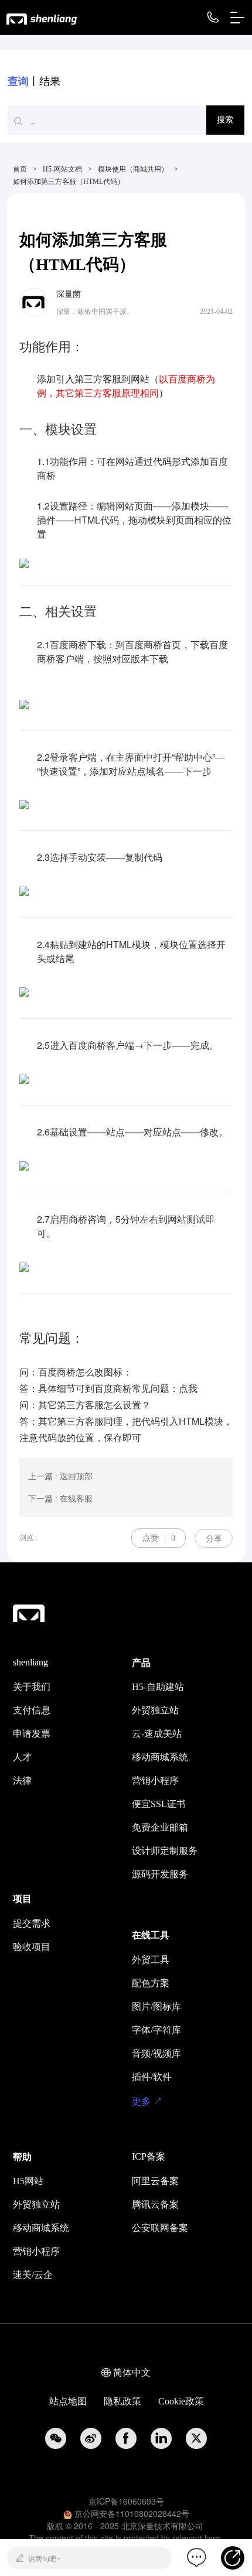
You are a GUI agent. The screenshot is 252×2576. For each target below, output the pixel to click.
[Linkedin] (161, 2438)
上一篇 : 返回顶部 (60, 1477)
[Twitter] (196, 2438)
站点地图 (68, 2401)
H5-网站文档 (62, 169)
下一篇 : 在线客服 (60, 1499)
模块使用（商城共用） (133, 169)
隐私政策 (122, 2401)
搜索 (225, 120)
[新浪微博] (91, 2438)
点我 (188, 1388)
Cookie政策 (181, 2401)
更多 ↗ (147, 2101)
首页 (20, 169)
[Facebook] (126, 2438)
